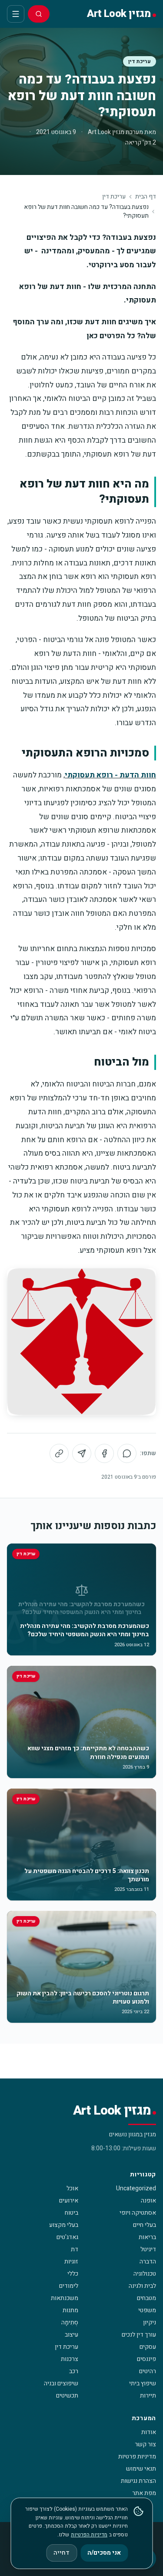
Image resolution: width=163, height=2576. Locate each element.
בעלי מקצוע (64, 2225)
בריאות (147, 2237)
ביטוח (72, 2213)
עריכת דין (140, 61)
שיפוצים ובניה (61, 2383)
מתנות (70, 2310)
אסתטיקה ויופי (138, 2213)
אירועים (69, 2201)
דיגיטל (148, 2249)
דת (75, 2249)
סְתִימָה (70, 2322)
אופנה (148, 2201)
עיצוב (72, 2335)
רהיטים (148, 2371)
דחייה (62, 2553)
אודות (149, 2432)
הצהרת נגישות (138, 2481)
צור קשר (145, 2444)
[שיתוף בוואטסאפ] (127, 1453)
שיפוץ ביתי (143, 2383)
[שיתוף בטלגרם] (82, 1453)
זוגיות (71, 2262)
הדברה (148, 2262)
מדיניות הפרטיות (89, 2535)
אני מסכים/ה (104, 2553)
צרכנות (70, 2359)
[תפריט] (16, 14)
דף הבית (146, 197)
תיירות (148, 2396)
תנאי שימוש (141, 2469)
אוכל (72, 2188)
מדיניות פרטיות (137, 2457)
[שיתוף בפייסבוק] (104, 1453)
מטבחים (146, 2298)
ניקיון (150, 2322)
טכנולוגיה (145, 2274)
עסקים (148, 2347)
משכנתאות (65, 2298)
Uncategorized (136, 2188)
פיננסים (146, 2359)
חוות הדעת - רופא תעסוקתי (110, 775)
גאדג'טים (67, 2237)
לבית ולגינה (142, 2286)
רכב (74, 2371)
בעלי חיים (145, 2225)
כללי (73, 2274)
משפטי (147, 2310)
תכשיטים (67, 2396)
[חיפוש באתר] (39, 14)
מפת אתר (144, 2493)
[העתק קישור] (59, 1453)
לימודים (69, 2286)
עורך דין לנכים (139, 2335)
